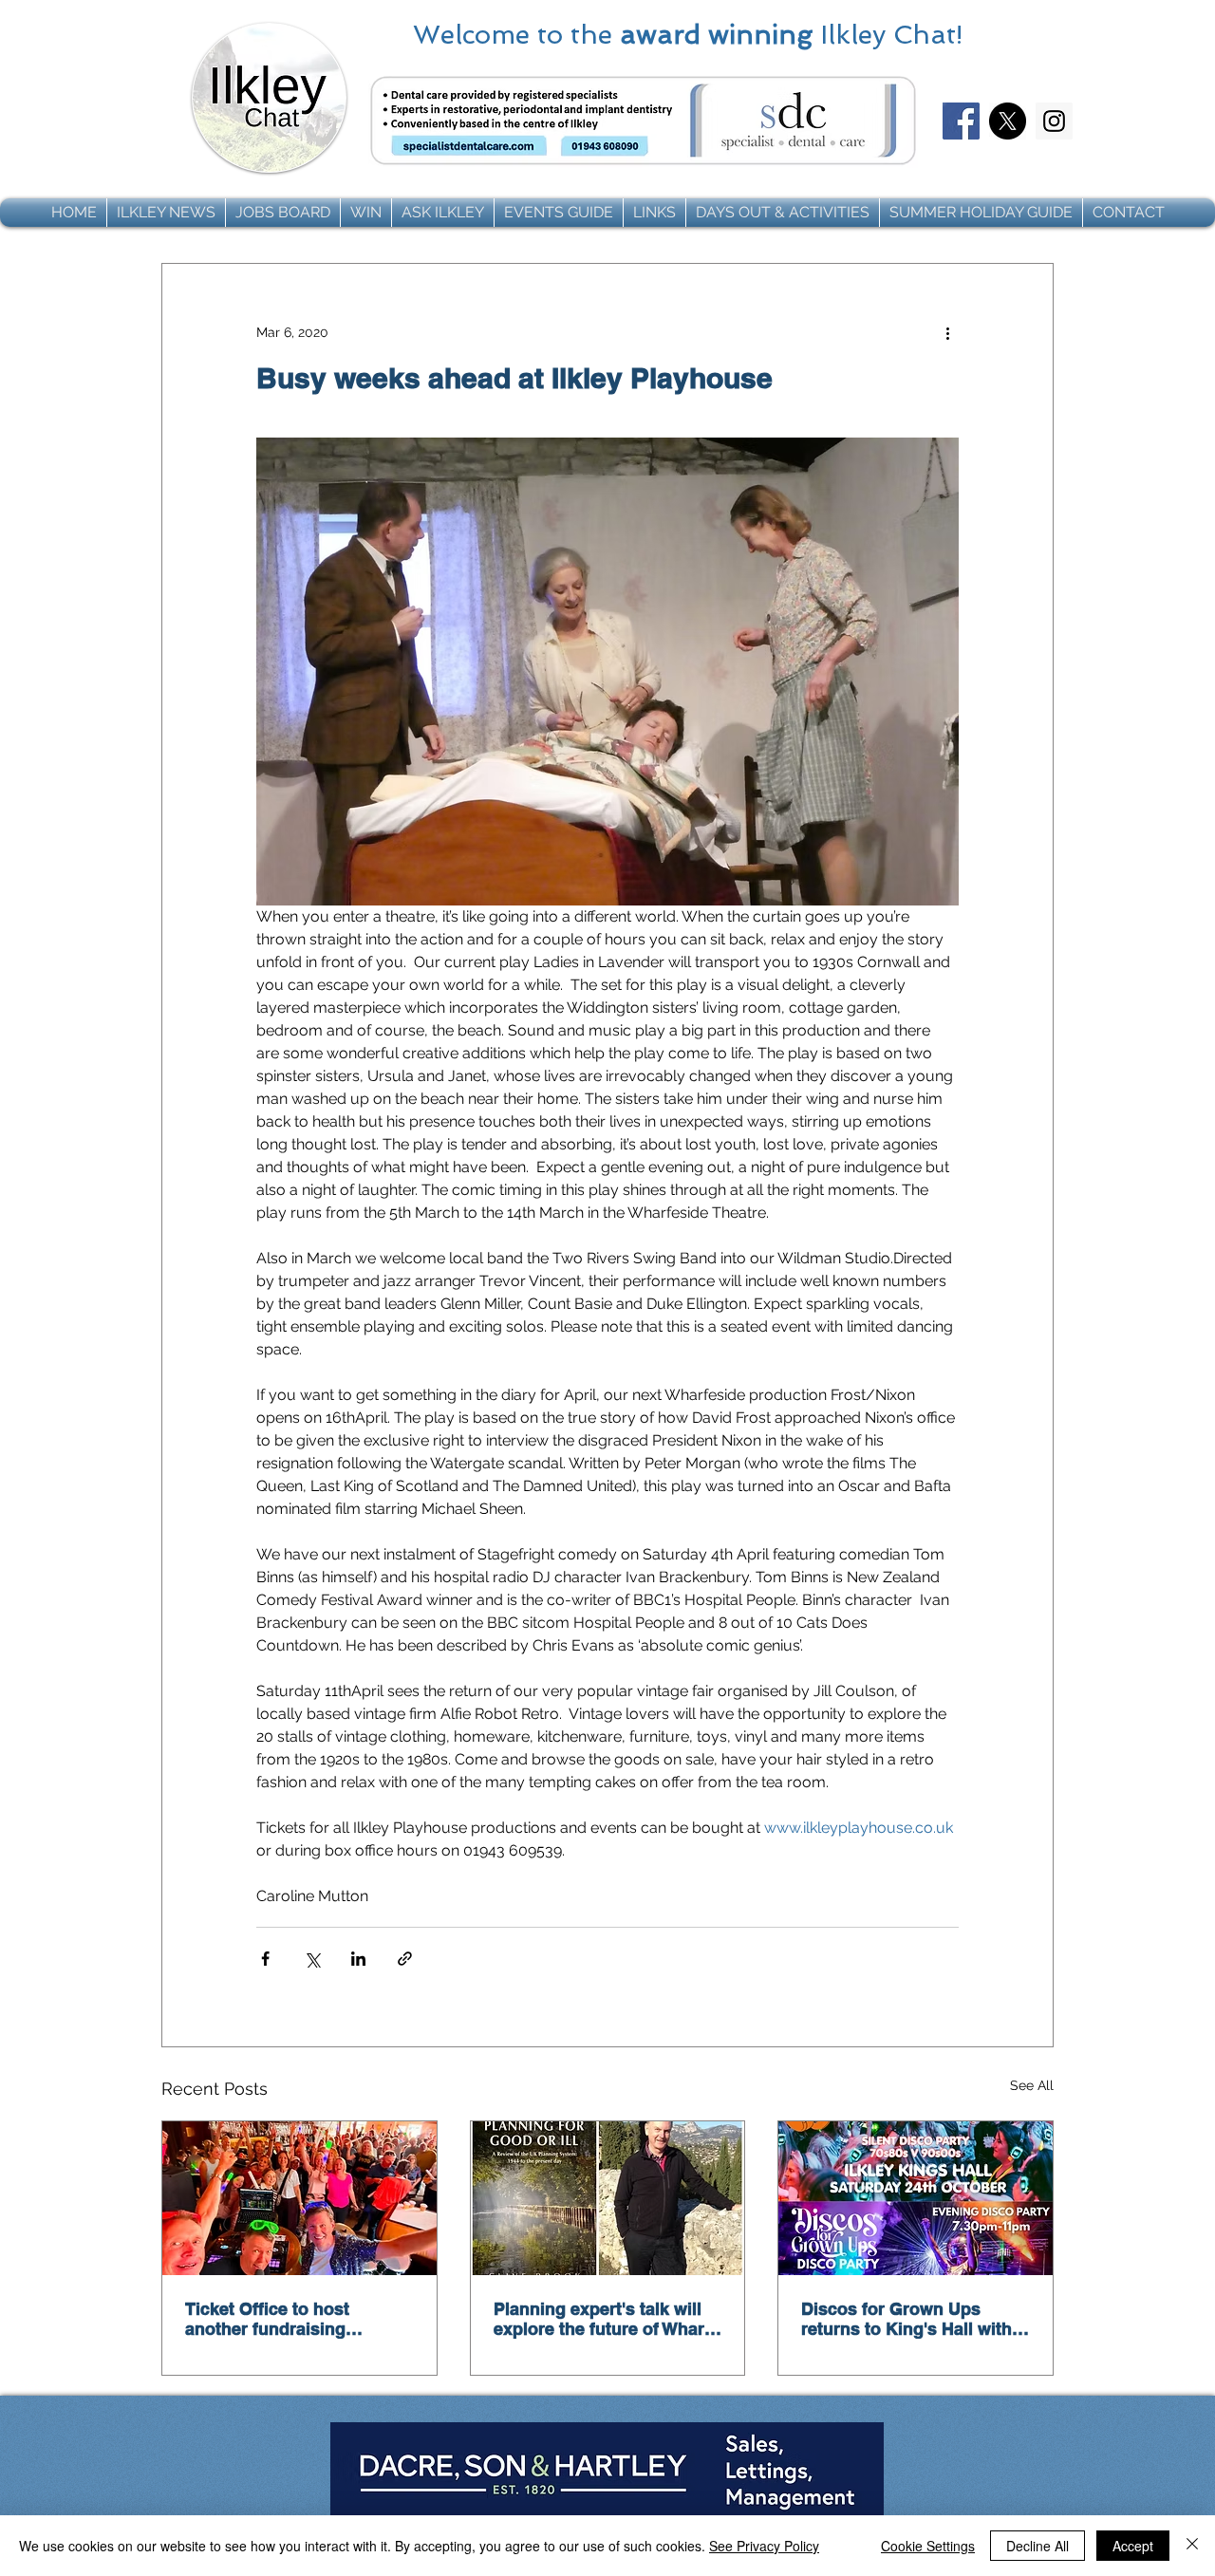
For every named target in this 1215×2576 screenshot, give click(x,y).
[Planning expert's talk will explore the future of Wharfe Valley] (608, 2198)
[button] (166, 213)
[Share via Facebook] (265, 1959)
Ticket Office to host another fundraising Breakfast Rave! (267, 2319)
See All (1032, 2085)
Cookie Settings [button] (928, 2546)
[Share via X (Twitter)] (312, 1959)
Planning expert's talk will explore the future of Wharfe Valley (607, 2319)
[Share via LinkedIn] (358, 1959)
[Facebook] (961, 121)
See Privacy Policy (764, 2546)
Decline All (1037, 2546)
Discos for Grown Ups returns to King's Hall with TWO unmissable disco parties (907, 2319)
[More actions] (947, 332)
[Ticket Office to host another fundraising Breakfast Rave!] (299, 2198)
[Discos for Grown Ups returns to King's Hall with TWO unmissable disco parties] (916, 2198)
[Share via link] (405, 1959)
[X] (1008, 121)
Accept (1133, 2546)
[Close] (1192, 2546)
